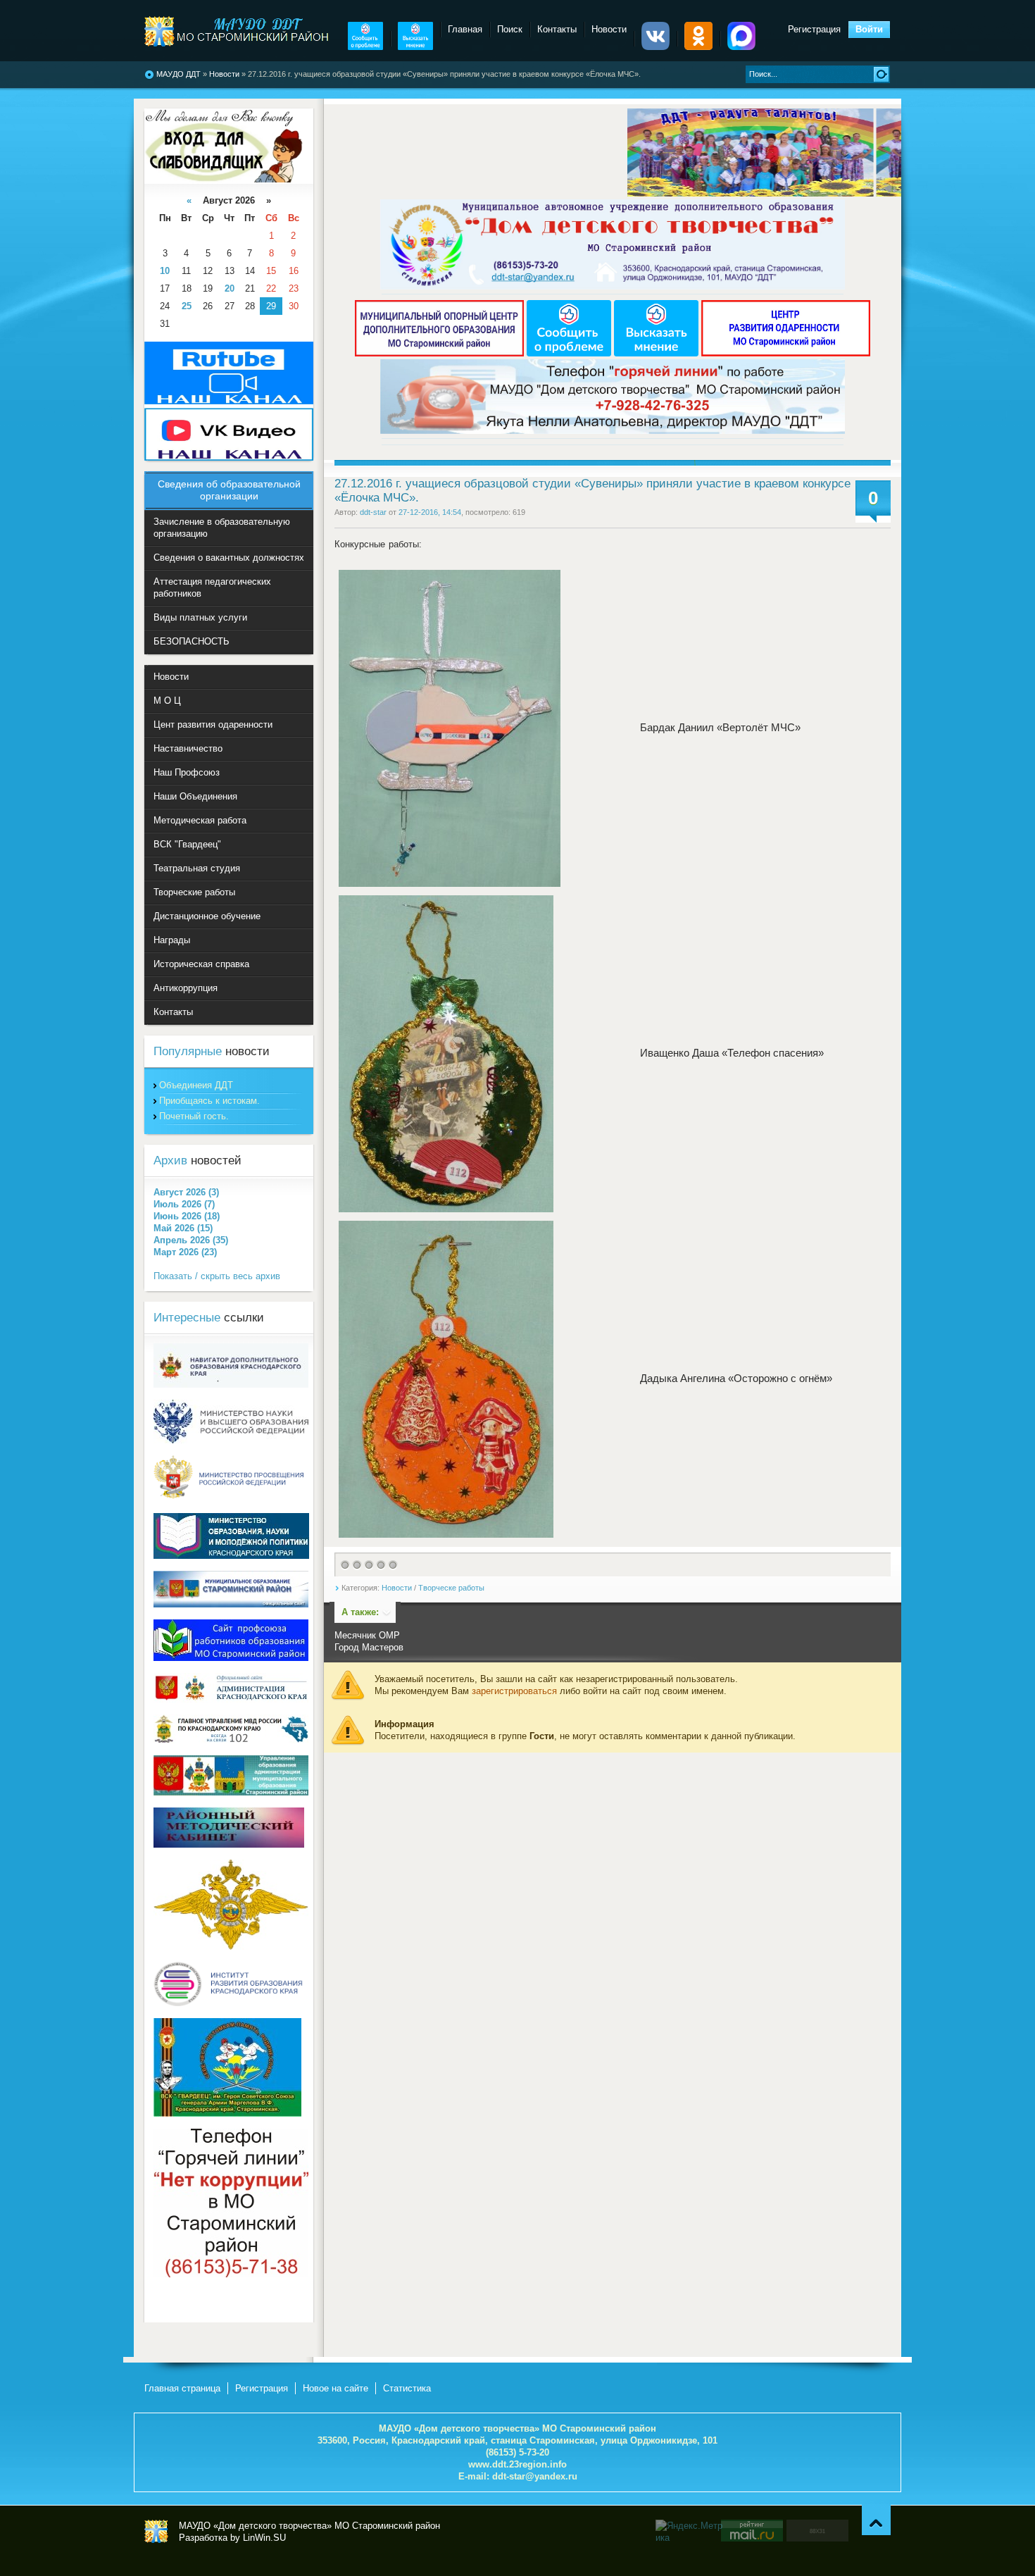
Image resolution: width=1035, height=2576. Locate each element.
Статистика (407, 2388)
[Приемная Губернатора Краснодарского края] (231, 1699)
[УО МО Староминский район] (231, 1792)
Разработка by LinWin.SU (232, 2538)
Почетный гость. (194, 1116)
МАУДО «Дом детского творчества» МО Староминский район (156, 2532)
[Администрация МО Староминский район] (231, 1604)
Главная (465, 29)
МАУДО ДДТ (178, 74)
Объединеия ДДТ (196, 1085)
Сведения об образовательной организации (229, 490)
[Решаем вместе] (365, 47)
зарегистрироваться (514, 1691)
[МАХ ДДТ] (741, 47)
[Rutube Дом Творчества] (229, 401)
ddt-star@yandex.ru (535, 2476)
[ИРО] (231, 2003)
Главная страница (182, 2388)
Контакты (557, 29)
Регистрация (814, 29)
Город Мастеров (369, 1647)
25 (187, 306)
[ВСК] (227, 2114)
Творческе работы (451, 1588)
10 (165, 271)
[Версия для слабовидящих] (224, 179)
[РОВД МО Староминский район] (231, 1947)
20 (230, 288)
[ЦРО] (786, 353)
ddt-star (373, 512)
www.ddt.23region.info (517, 2464)
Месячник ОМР (367, 1635)
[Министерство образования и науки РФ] (231, 1440)
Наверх (876, 2520)
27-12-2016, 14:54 (430, 512)
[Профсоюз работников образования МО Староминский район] (231, 1658)
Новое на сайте (335, 2388)
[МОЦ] (441, 353)
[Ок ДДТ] (698, 47)
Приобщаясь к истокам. (209, 1101)
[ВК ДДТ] (655, 47)
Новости (224, 74)
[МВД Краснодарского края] (231, 1740)
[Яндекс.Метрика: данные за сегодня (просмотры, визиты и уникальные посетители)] (690, 2532)
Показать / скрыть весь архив (217, 1276)
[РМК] (229, 1844)
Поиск (510, 29)
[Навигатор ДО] (231, 1385)
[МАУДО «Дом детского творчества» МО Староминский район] (238, 31)
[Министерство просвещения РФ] (231, 1498)
